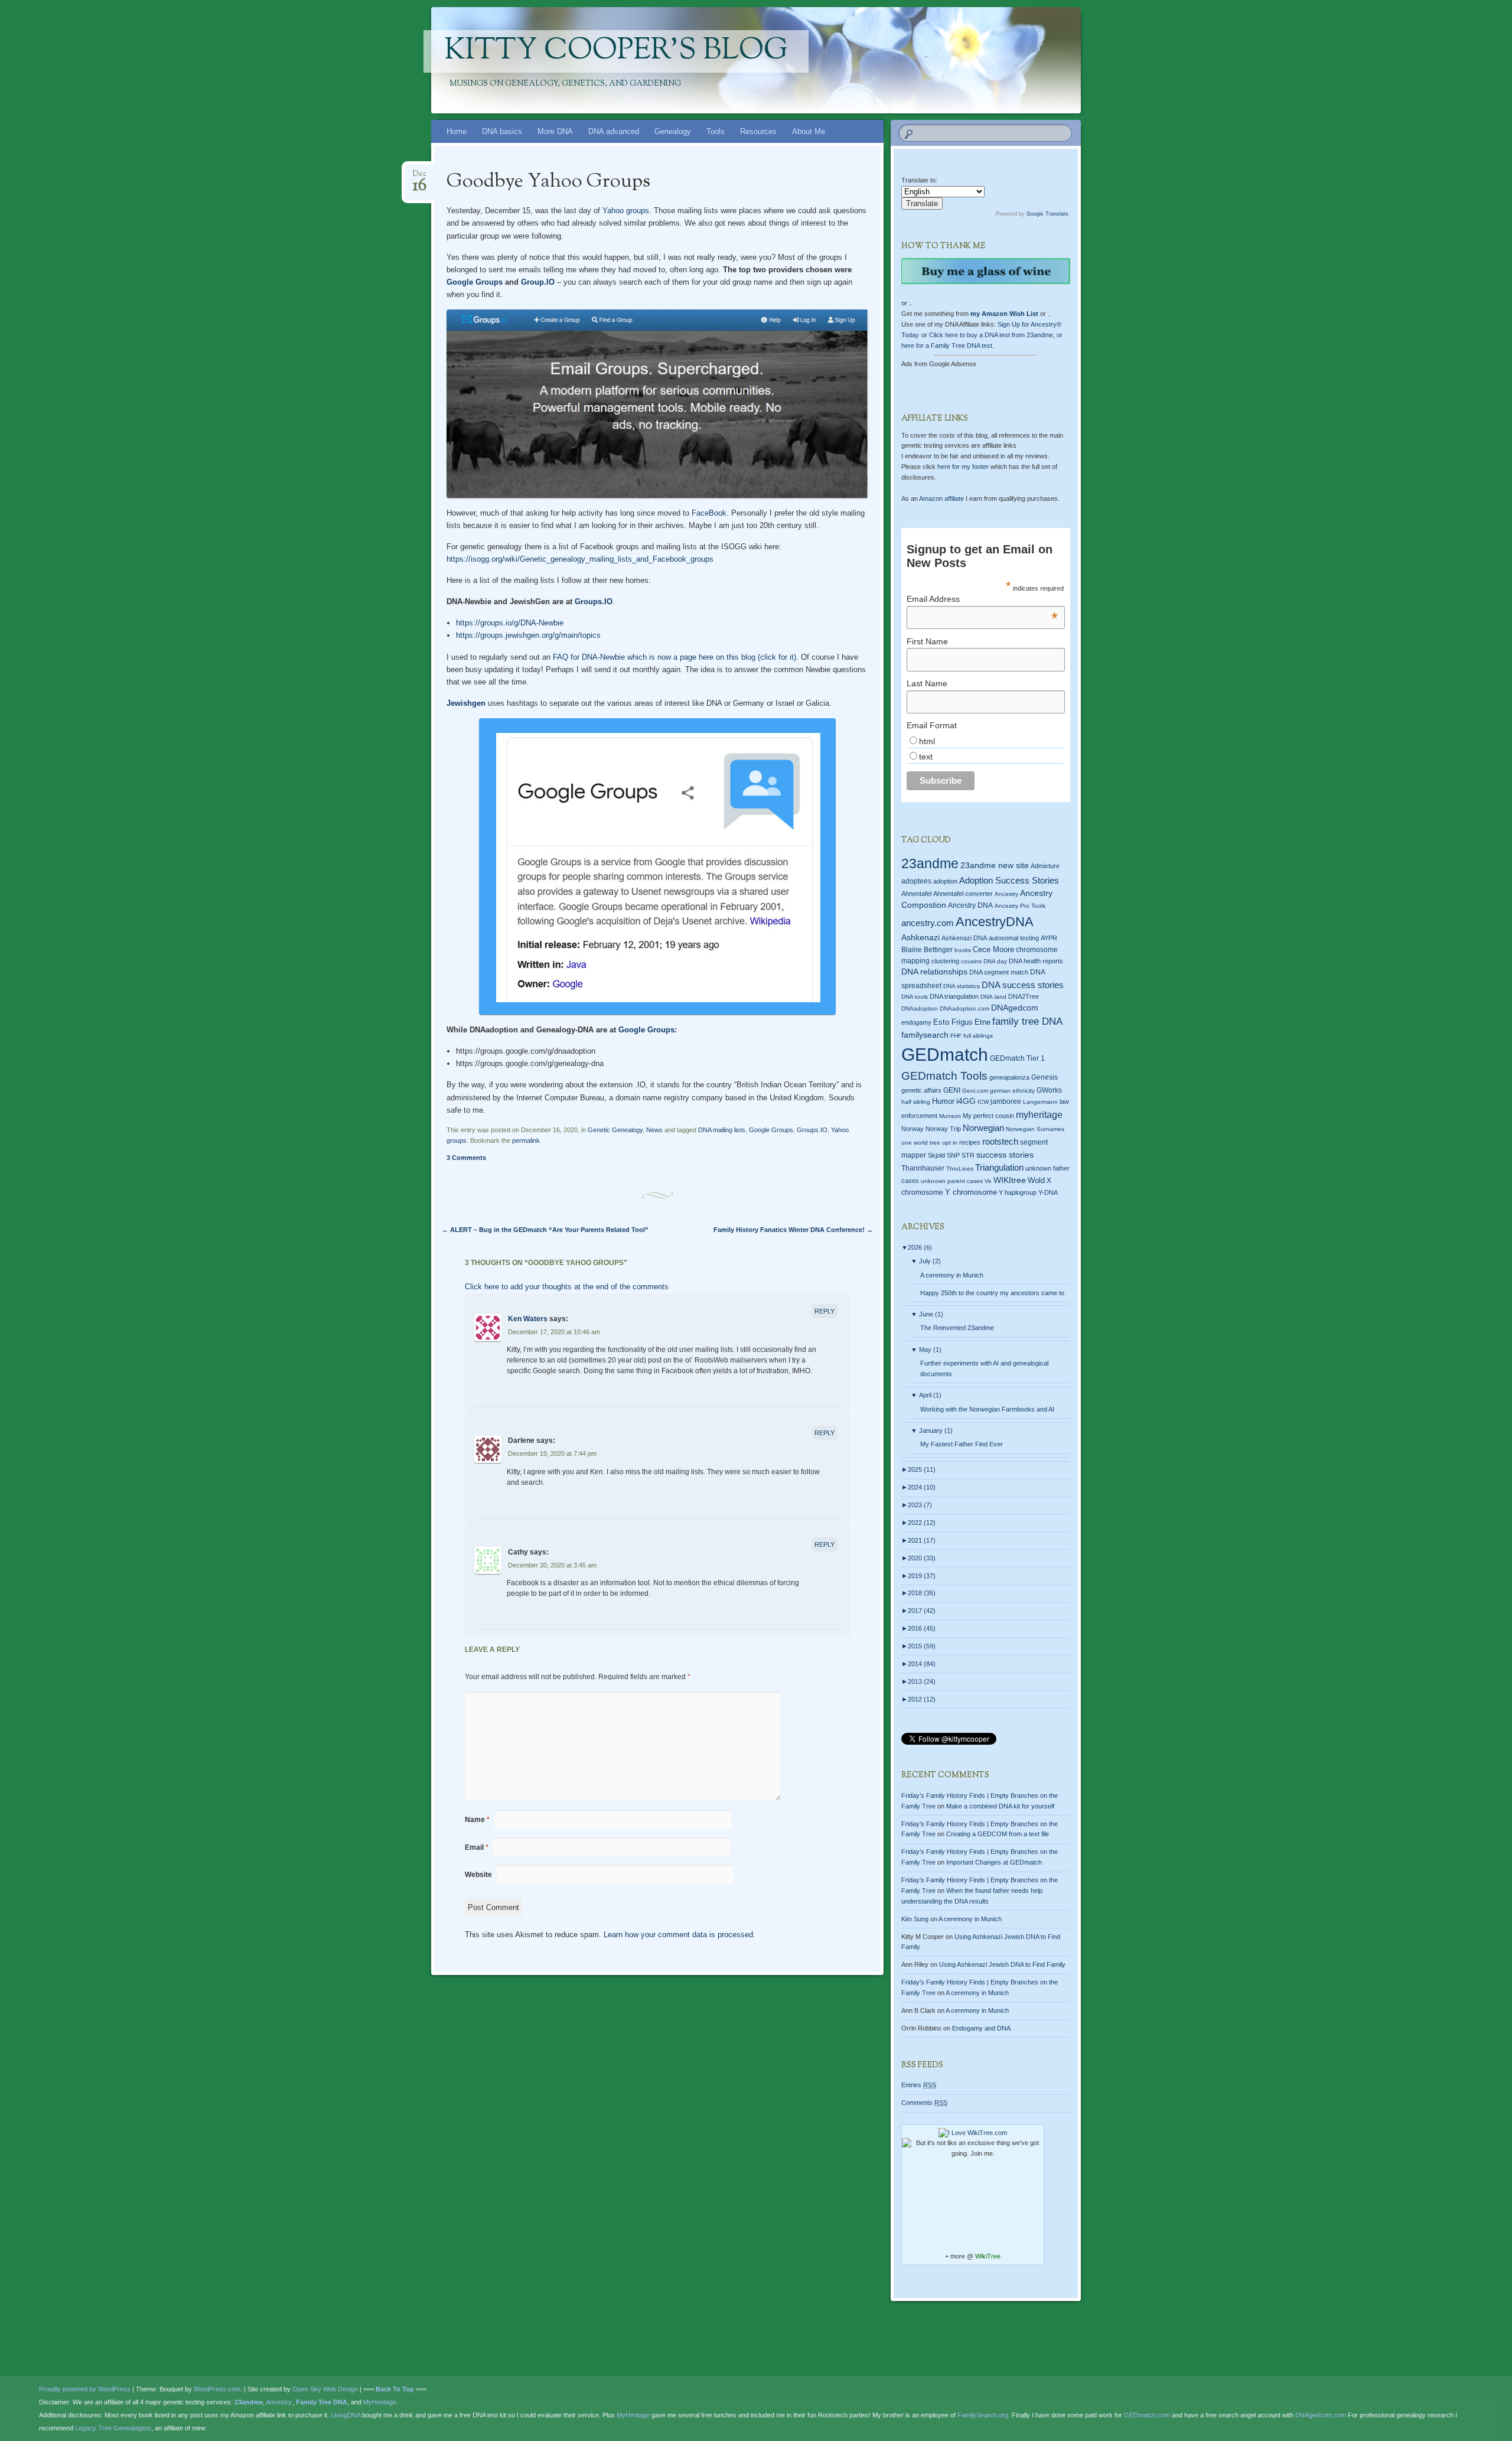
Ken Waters (528, 1319)
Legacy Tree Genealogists (113, 2428)
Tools (716, 131)
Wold (1036, 1180)
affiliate (941, 498)
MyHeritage (380, 2402)
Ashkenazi (920, 937)
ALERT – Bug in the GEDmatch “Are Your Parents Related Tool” (545, 1230)
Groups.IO (594, 602)
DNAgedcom (1015, 1008)
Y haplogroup (1018, 1192)
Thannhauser (923, 1168)
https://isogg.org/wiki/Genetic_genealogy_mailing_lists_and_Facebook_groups (580, 559)
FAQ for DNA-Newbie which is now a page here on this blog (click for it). (677, 657)
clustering (945, 961)
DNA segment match (999, 972)
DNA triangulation (954, 996)
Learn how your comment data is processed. (680, 1935)
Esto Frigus (953, 1022)
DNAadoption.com (964, 1008)
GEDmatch (945, 1055)
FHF (956, 1036)
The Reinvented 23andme (957, 1328)
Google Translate (1047, 214)
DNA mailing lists (722, 1130)
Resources (758, 131)
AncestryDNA (995, 922)
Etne (983, 1022)
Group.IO (538, 282)
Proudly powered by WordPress (85, 2389)
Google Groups (475, 282)
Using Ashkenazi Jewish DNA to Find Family (1002, 1964)
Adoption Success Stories (1009, 880)
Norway (913, 1129)
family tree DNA (1027, 1021)
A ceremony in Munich (952, 1275)
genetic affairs (921, 1090)
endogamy (916, 1022)
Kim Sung (915, 1919)
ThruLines (960, 1169)
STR (968, 1155)
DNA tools (915, 997)
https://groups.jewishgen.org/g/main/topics (528, 635)
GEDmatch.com (1147, 2415)
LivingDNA (346, 2415)
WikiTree (988, 2256)
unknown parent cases (952, 1181)
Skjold (936, 1155)
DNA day (995, 961)
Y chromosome (971, 1192)
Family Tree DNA (322, 2402)
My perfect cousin (988, 1116)
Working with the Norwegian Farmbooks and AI (987, 1409)
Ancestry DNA (970, 905)
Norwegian (983, 1128)
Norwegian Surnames (1035, 1129)
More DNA (555, 131)
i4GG (966, 1101)
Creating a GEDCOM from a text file (998, 1834)
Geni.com (975, 1091)
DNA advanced (614, 131)
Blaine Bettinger (927, 950)
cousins (971, 961)
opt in (950, 1143)
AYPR (1049, 938)
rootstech (1000, 1141)
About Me (809, 131)
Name (477, 1820)
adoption (945, 881)
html (927, 741)
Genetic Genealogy (615, 1130)
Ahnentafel (916, 894)
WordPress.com (217, 2389)
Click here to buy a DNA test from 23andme (991, 335)
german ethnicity (1012, 1091)
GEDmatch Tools (944, 1076)
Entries (919, 2085)
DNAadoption (920, 1008)
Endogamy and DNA (981, 2028)
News (654, 1130)
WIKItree (1010, 1180)
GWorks (1049, 1090)
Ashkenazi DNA (964, 938)
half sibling (916, 1102)
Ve (988, 1181)
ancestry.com (928, 923)
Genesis (1045, 1077)
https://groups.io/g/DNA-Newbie (510, 623)
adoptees (916, 881)
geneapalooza (1009, 1077)
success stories (1005, 1155)
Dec (420, 177)
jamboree (1006, 1101)
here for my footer (963, 467)
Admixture (1045, 866)
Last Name (927, 683)
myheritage (1039, 1115)
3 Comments (466, 1158)
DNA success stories (1023, 985)
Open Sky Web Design (325, 2389)
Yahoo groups (626, 211)
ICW (983, 1102)
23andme (930, 864)
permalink (526, 1140)
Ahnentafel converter (963, 894)
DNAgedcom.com (1321, 2415)
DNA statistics (962, 986)
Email (477, 1847)
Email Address (982, 599)
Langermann (1040, 1102)
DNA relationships (934, 972)
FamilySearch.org (983, 2415)
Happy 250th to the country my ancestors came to (992, 1293)
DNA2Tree (1024, 996)
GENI (952, 1090)
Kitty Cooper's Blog (616, 51)
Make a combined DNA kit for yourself (1000, 1806)
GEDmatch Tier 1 (1017, 1058)
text (926, 757)
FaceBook (709, 513)
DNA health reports (1036, 961)
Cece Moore (993, 949)
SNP (953, 1155)
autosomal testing (1014, 938)
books (963, 950)
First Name (927, 641)
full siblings (978, 1036)
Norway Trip (943, 1129)
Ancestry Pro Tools (1020, 906)
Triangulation (999, 1167)
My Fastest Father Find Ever (962, 1444)
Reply (825, 1311)
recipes (970, 1142)
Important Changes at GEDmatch (994, 1862)
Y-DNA (1048, 1192)
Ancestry (1006, 894)
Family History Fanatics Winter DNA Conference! (793, 1230)
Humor (943, 1101)
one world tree (921, 1143)
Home (457, 131)
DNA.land (993, 997)
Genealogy (673, 131)
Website (478, 1875)
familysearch (925, 1035)
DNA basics (502, 131)
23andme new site (995, 866)
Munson (950, 1116)
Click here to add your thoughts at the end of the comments (567, 1287)
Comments (924, 2103)
